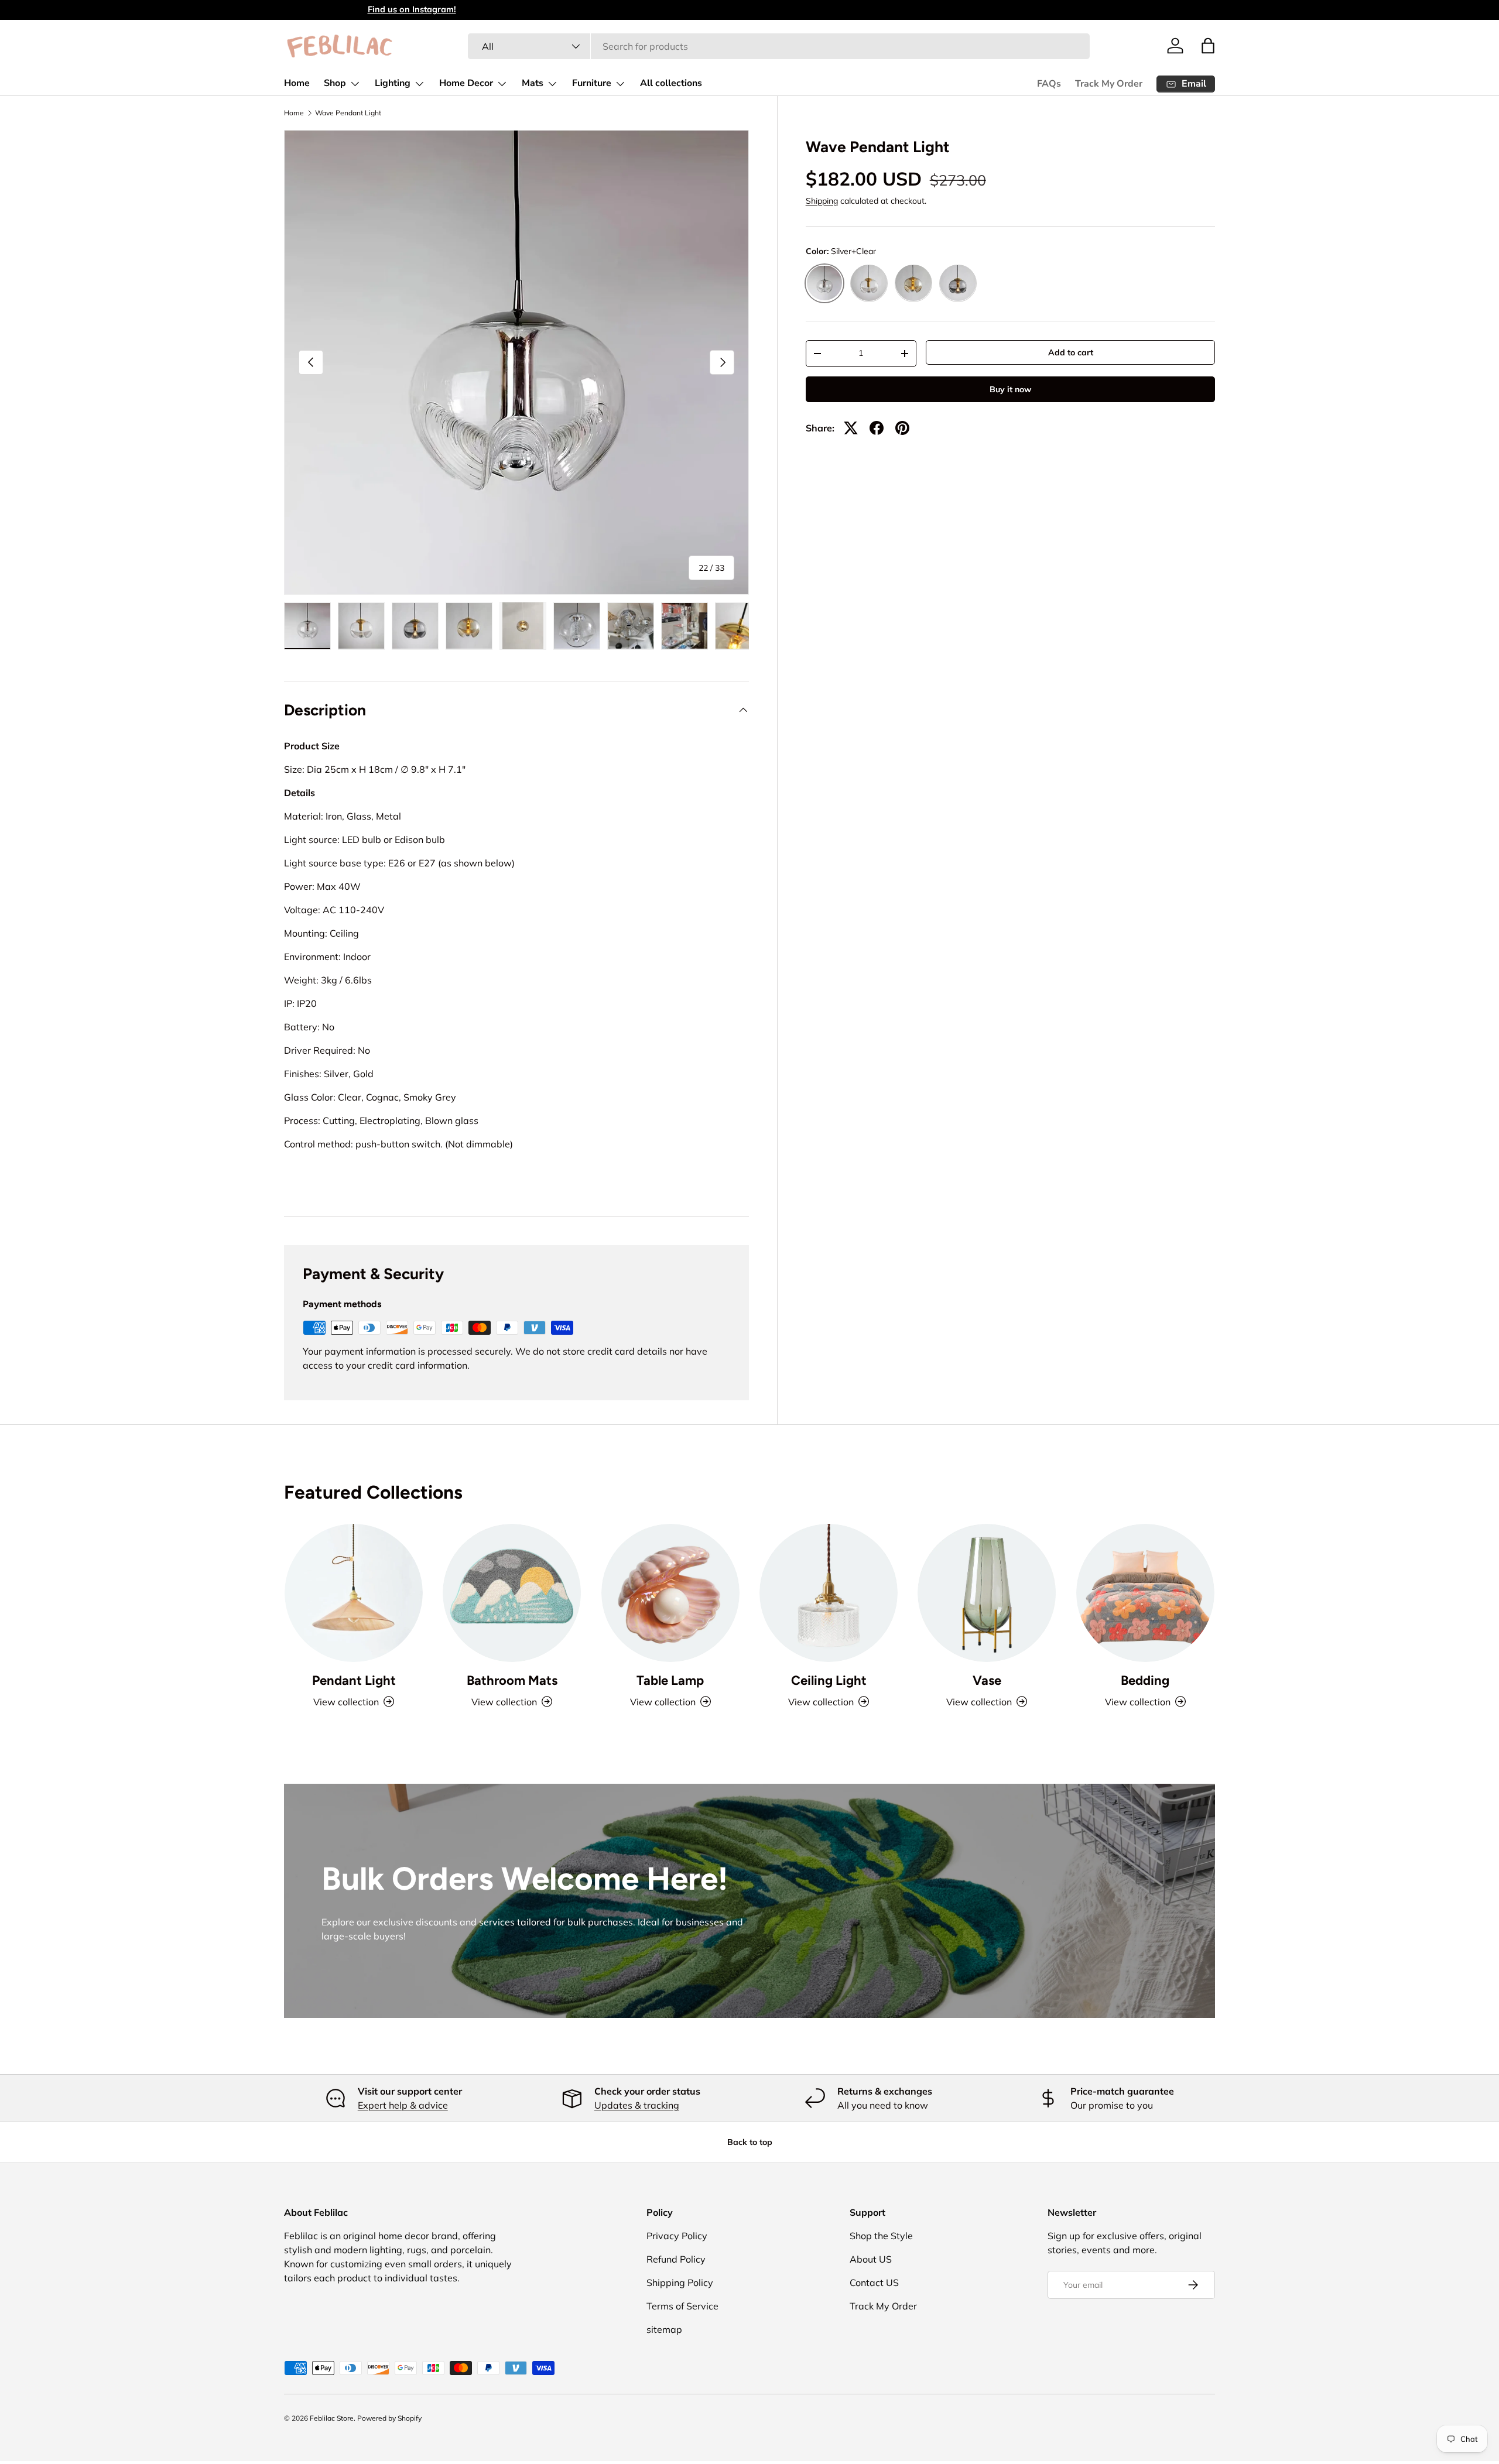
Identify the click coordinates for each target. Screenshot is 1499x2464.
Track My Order (1109, 84)
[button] (1208, 46)
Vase (987, 1680)
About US (871, 2259)
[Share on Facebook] (877, 428)
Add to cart (1071, 352)
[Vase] (987, 1593)
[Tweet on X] (851, 428)
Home (297, 83)
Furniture (592, 83)
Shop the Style (881, 2236)
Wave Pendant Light (348, 113)
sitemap (664, 2329)
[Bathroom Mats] (512, 1593)
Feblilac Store (332, 2418)
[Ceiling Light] (829, 1593)
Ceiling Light (829, 1680)
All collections (671, 83)
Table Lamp (670, 1680)
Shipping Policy (680, 2283)
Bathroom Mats (512, 1680)
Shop (335, 83)
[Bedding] (1145, 1593)
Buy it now (1010, 389)
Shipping (822, 201)
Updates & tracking (637, 2105)
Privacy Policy (677, 2236)
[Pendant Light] (354, 1593)
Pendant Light (354, 1680)
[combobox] (779, 46)
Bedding (1145, 1680)
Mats (533, 83)
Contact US (874, 2283)
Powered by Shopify (389, 2418)
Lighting (393, 83)
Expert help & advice (403, 2105)
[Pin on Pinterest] (902, 428)
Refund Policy (676, 2259)
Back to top (750, 2142)
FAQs (1049, 84)
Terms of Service (682, 2306)
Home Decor (466, 83)
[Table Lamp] (670, 1593)
